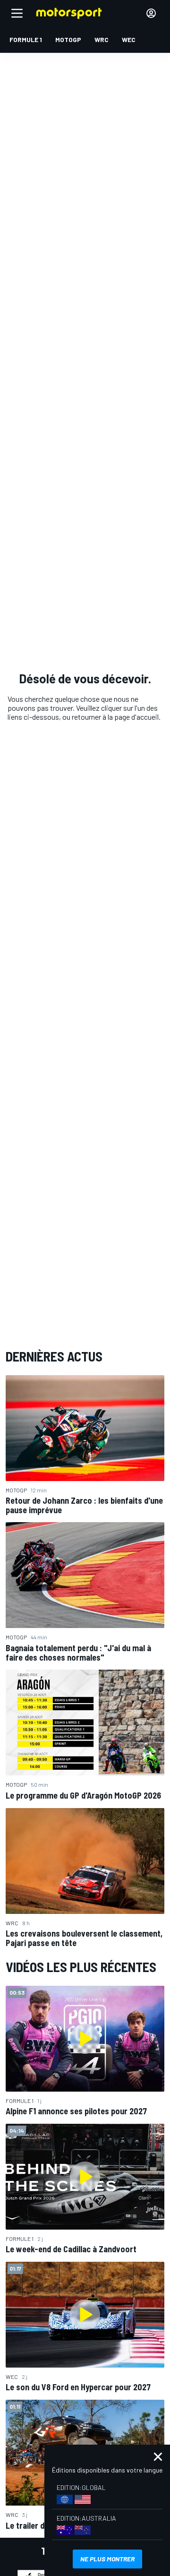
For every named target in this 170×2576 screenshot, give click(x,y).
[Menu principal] (17, 13)
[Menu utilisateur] (151, 13)
